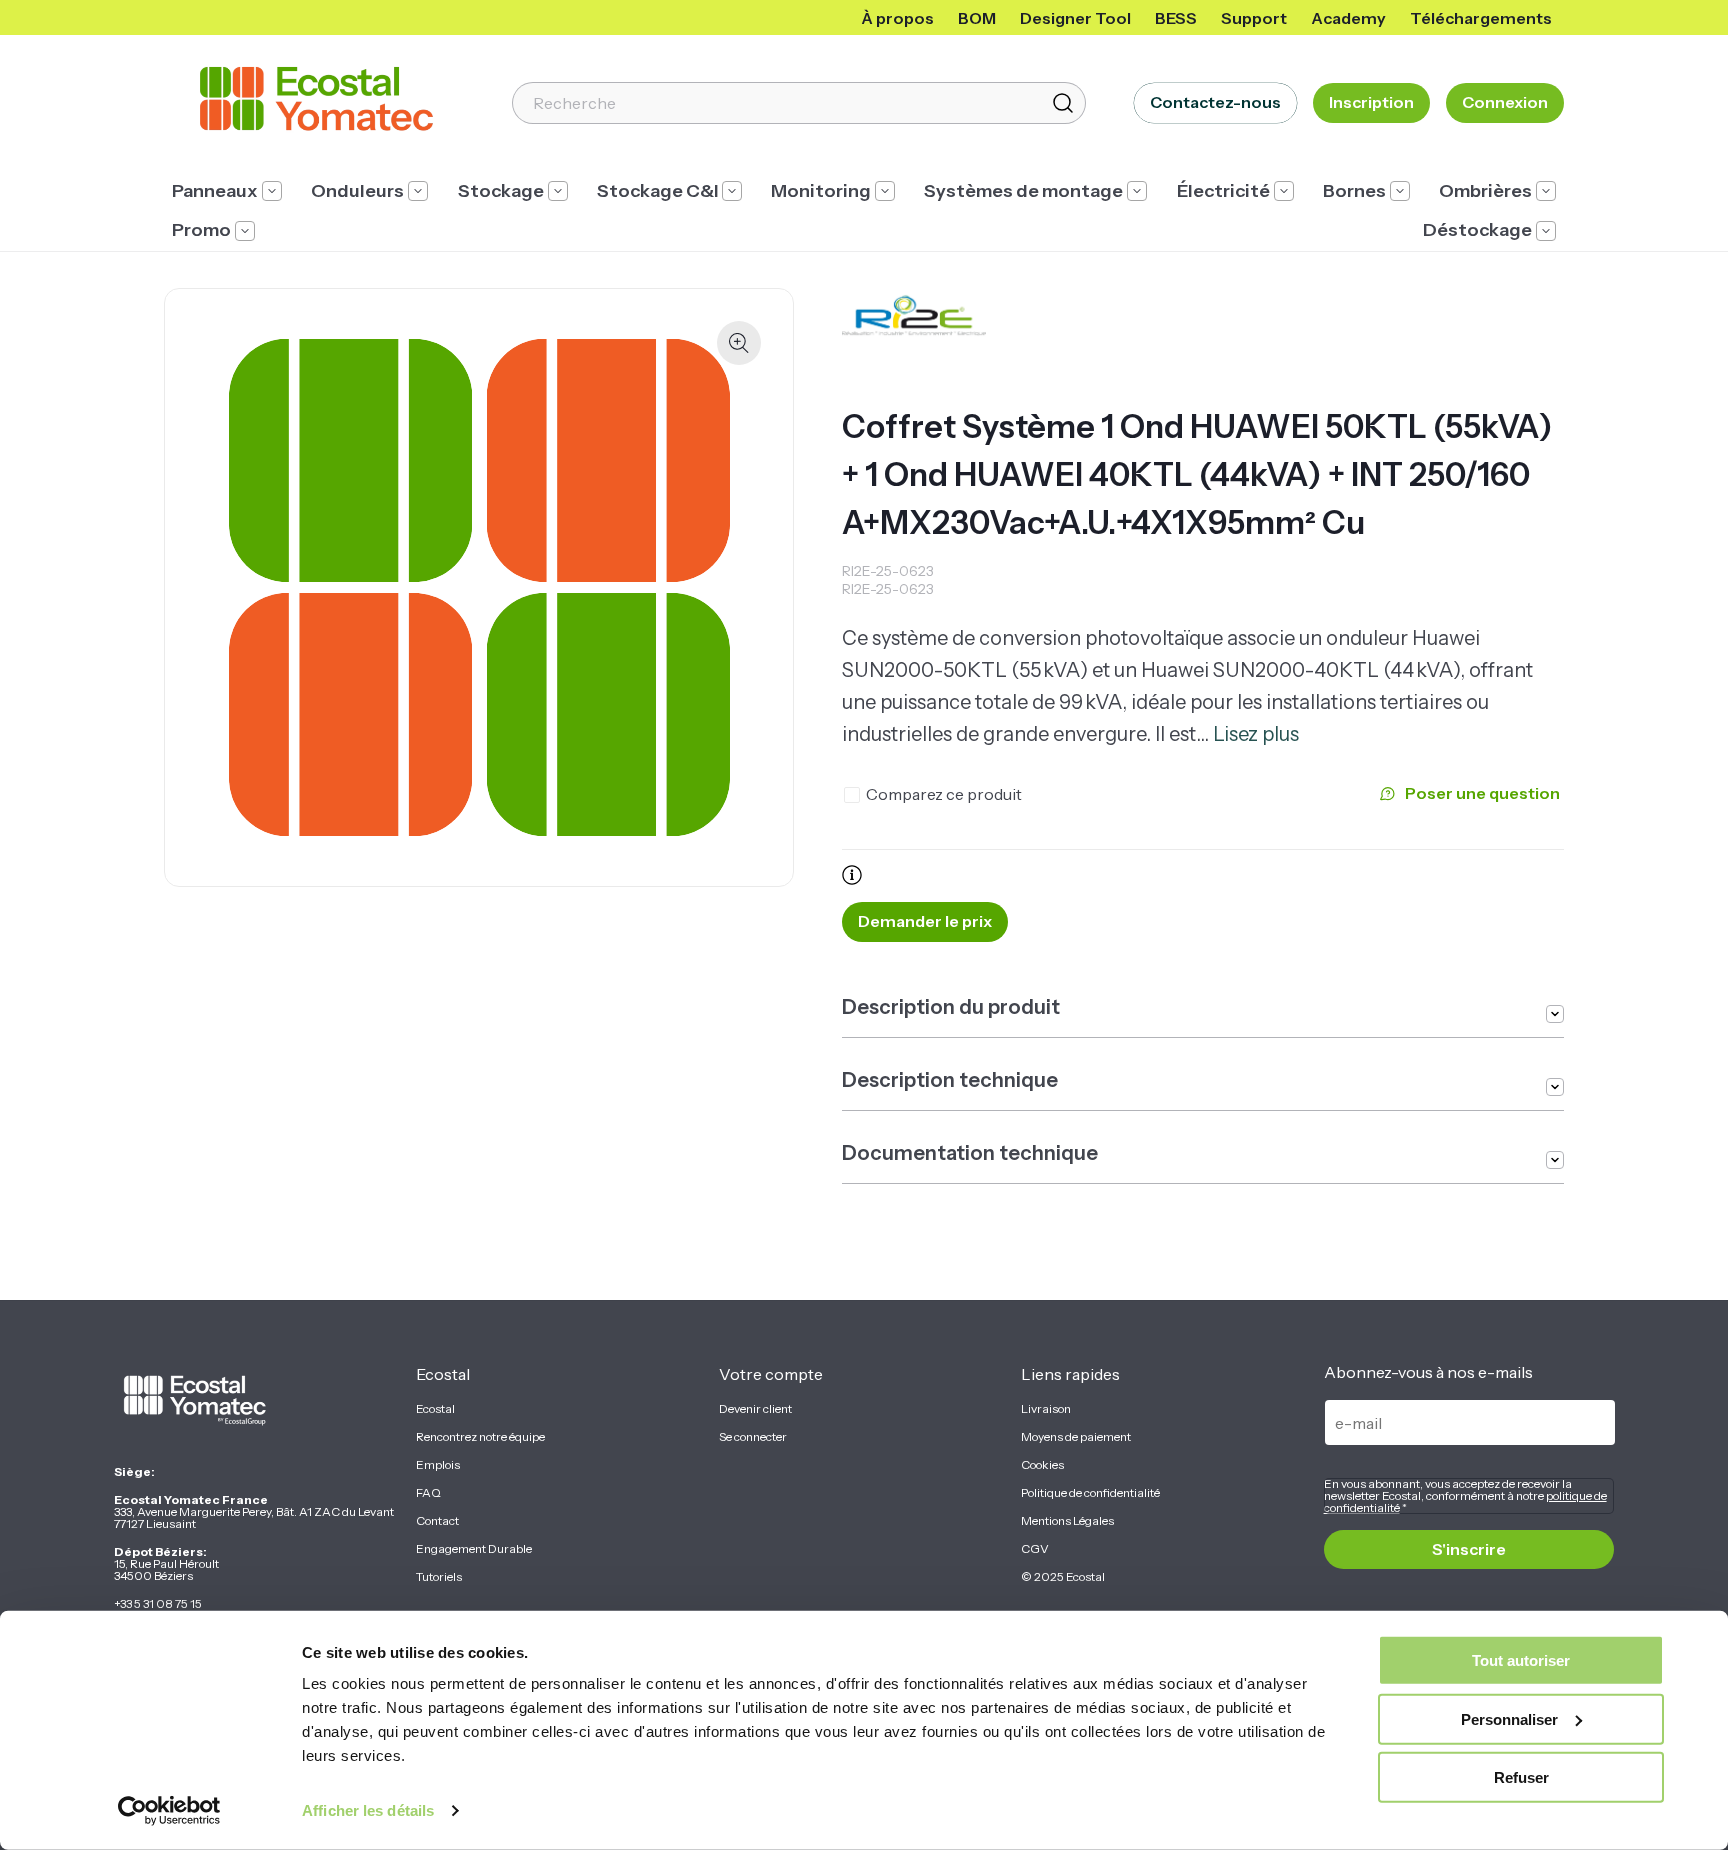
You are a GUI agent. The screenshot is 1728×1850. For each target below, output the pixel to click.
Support (1254, 18)
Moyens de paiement (1076, 1437)
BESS (1176, 18)
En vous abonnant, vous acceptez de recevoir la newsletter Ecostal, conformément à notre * (1465, 1496)
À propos (897, 18)
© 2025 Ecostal (1063, 1577)
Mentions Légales (1067, 1521)
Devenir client (755, 1409)
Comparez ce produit (944, 794)
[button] (227, 191)
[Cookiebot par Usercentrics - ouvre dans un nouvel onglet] (169, 1811)
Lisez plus (1256, 734)
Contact (437, 1521)
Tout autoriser (1521, 1660)
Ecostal (435, 1409)
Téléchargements (1481, 18)
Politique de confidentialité (1090, 1493)
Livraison (1046, 1409)
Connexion (1505, 102)
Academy (1348, 18)
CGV (1035, 1549)
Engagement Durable (474, 1549)
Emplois (438, 1465)
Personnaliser (1509, 1718)
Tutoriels (439, 1577)
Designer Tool (1075, 18)
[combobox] (799, 103)
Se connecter (753, 1437)
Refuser (1521, 1777)
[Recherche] (1063, 103)
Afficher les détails (368, 1810)
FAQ (428, 1493)
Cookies (1042, 1465)
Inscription (1371, 102)
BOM (977, 18)
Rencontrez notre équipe (480, 1437)
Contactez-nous (1215, 102)
